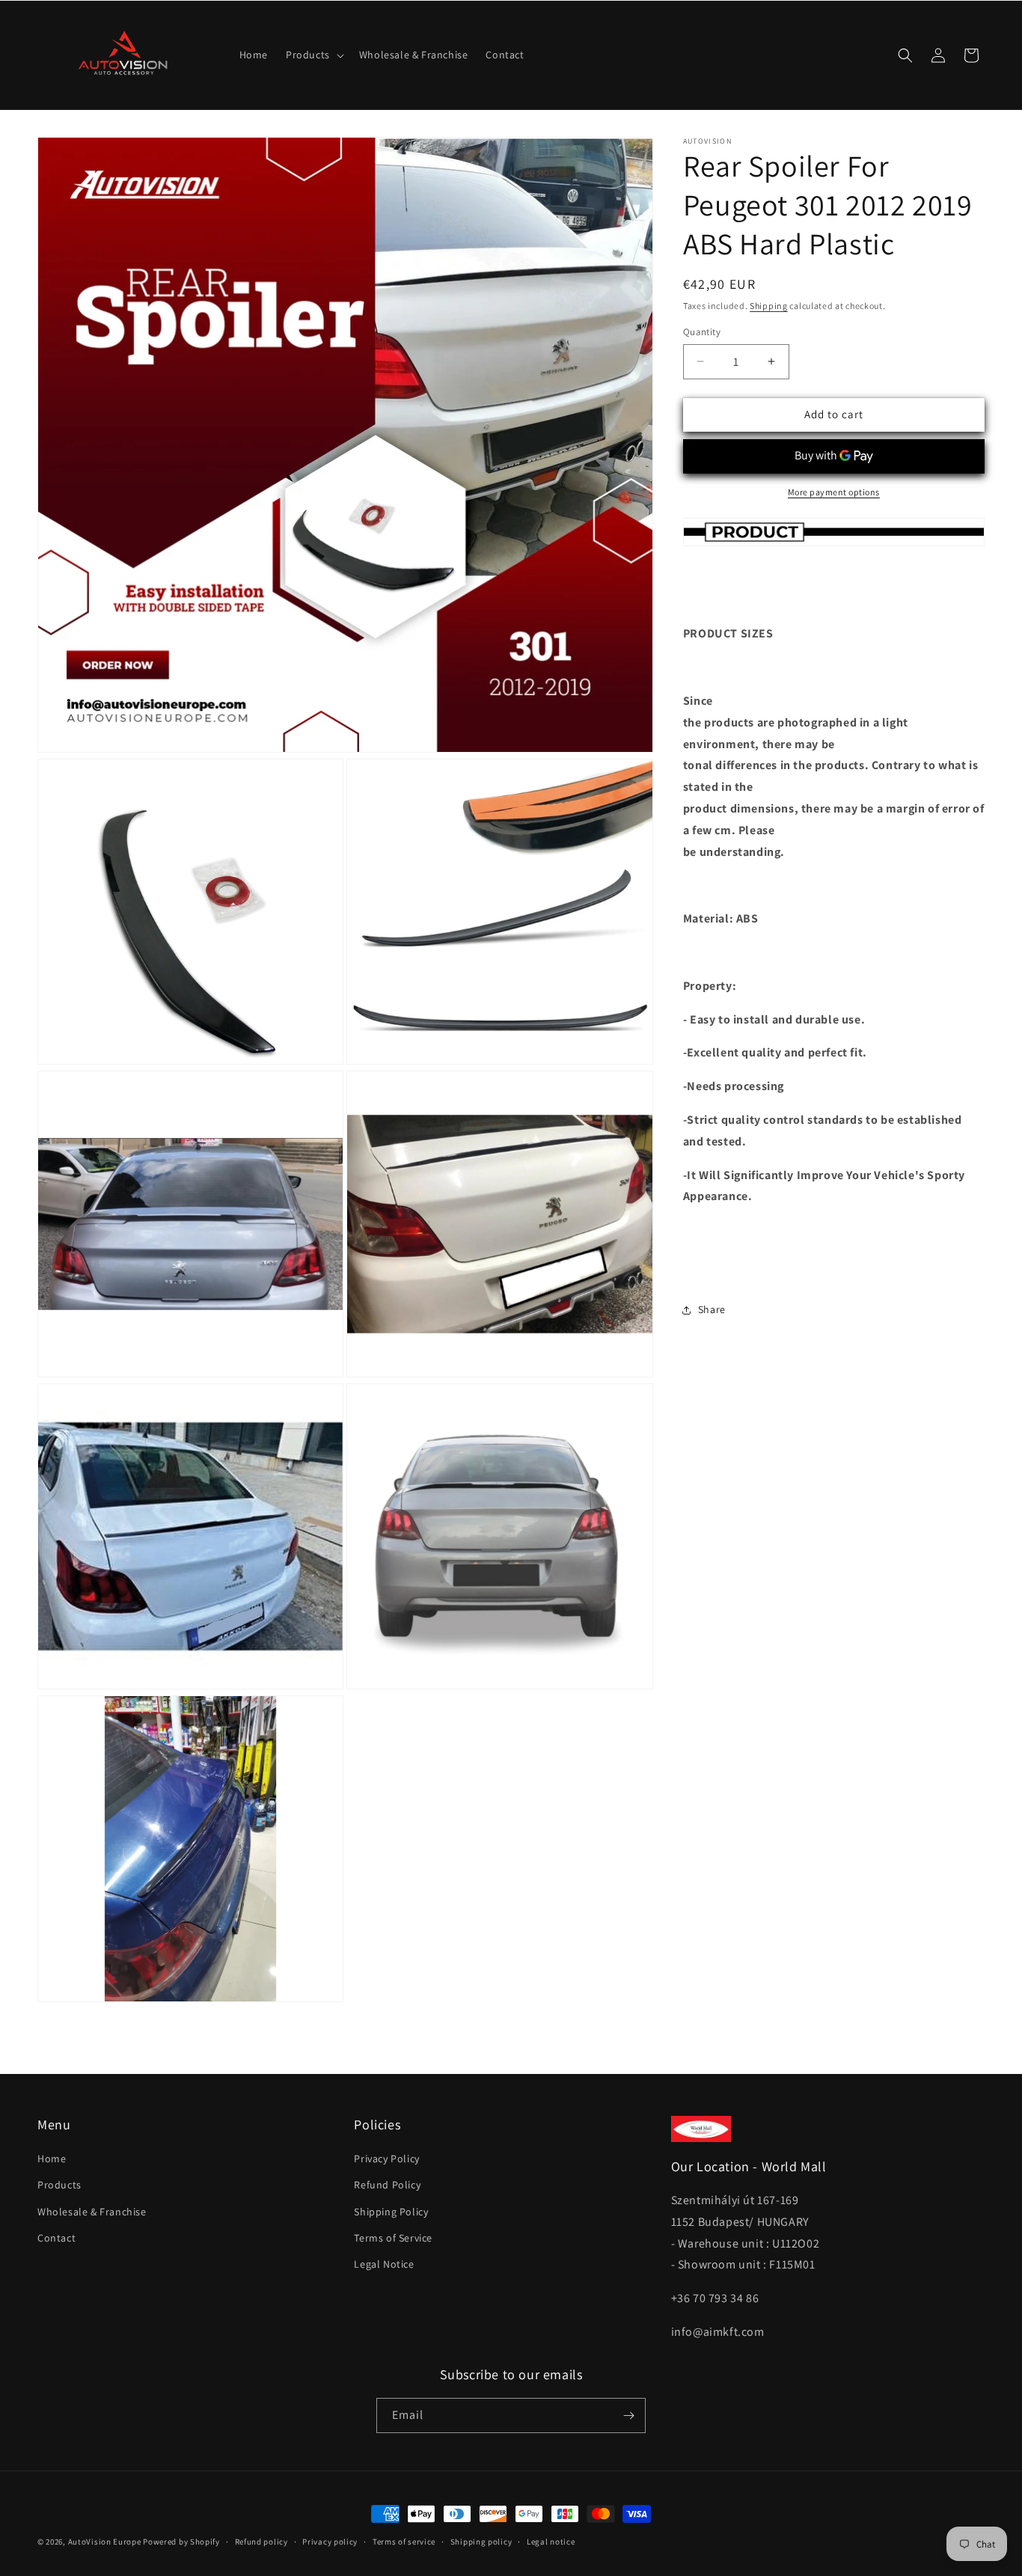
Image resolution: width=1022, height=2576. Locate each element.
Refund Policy (387, 2185)
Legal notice (551, 2542)
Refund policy (261, 2542)
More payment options (834, 492)
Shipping (769, 306)
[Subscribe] (628, 2416)
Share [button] (712, 1309)
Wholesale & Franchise (92, 2211)
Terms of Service (393, 2238)
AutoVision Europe (105, 2542)
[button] (313, 55)
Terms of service (404, 2542)
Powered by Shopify (181, 2542)
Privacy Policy (386, 2159)
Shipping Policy (391, 2211)
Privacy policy (330, 2542)
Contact (56, 2238)
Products (59, 2185)
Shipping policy (481, 2542)
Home (52, 2159)
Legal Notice (384, 2264)
